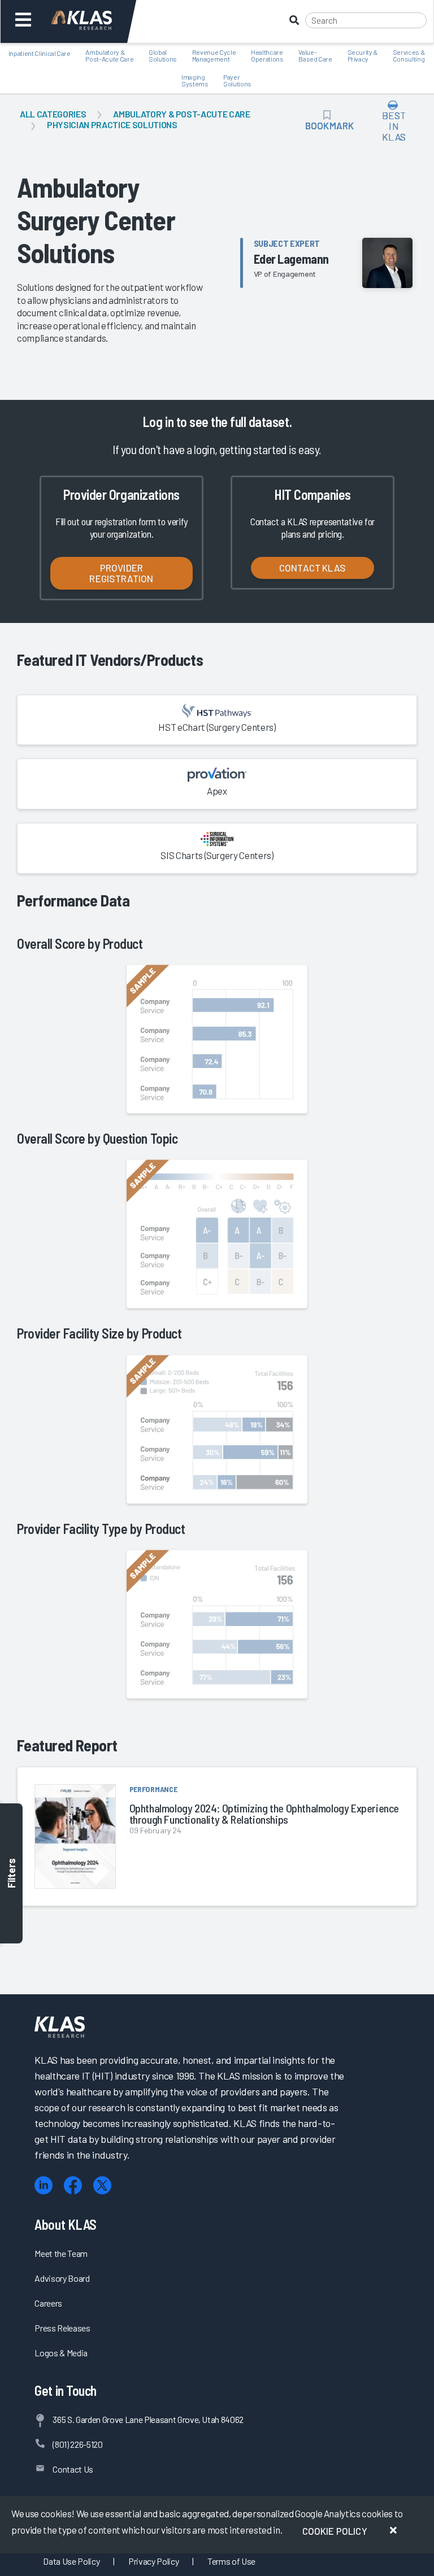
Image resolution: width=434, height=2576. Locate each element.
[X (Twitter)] (102, 2185)
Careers (48, 2303)
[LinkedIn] (44, 2185)
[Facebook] (73, 2185)
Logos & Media (61, 2353)
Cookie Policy (335, 2531)
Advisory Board (62, 2278)
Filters (11, 1873)
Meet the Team (61, 2253)
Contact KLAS (313, 568)
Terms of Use (231, 2561)
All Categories (53, 114)
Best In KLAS (394, 126)
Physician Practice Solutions (112, 125)
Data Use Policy (71, 2561)
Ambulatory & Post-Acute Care (181, 114)
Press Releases (62, 2328)
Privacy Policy (153, 2561)
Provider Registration (121, 573)
